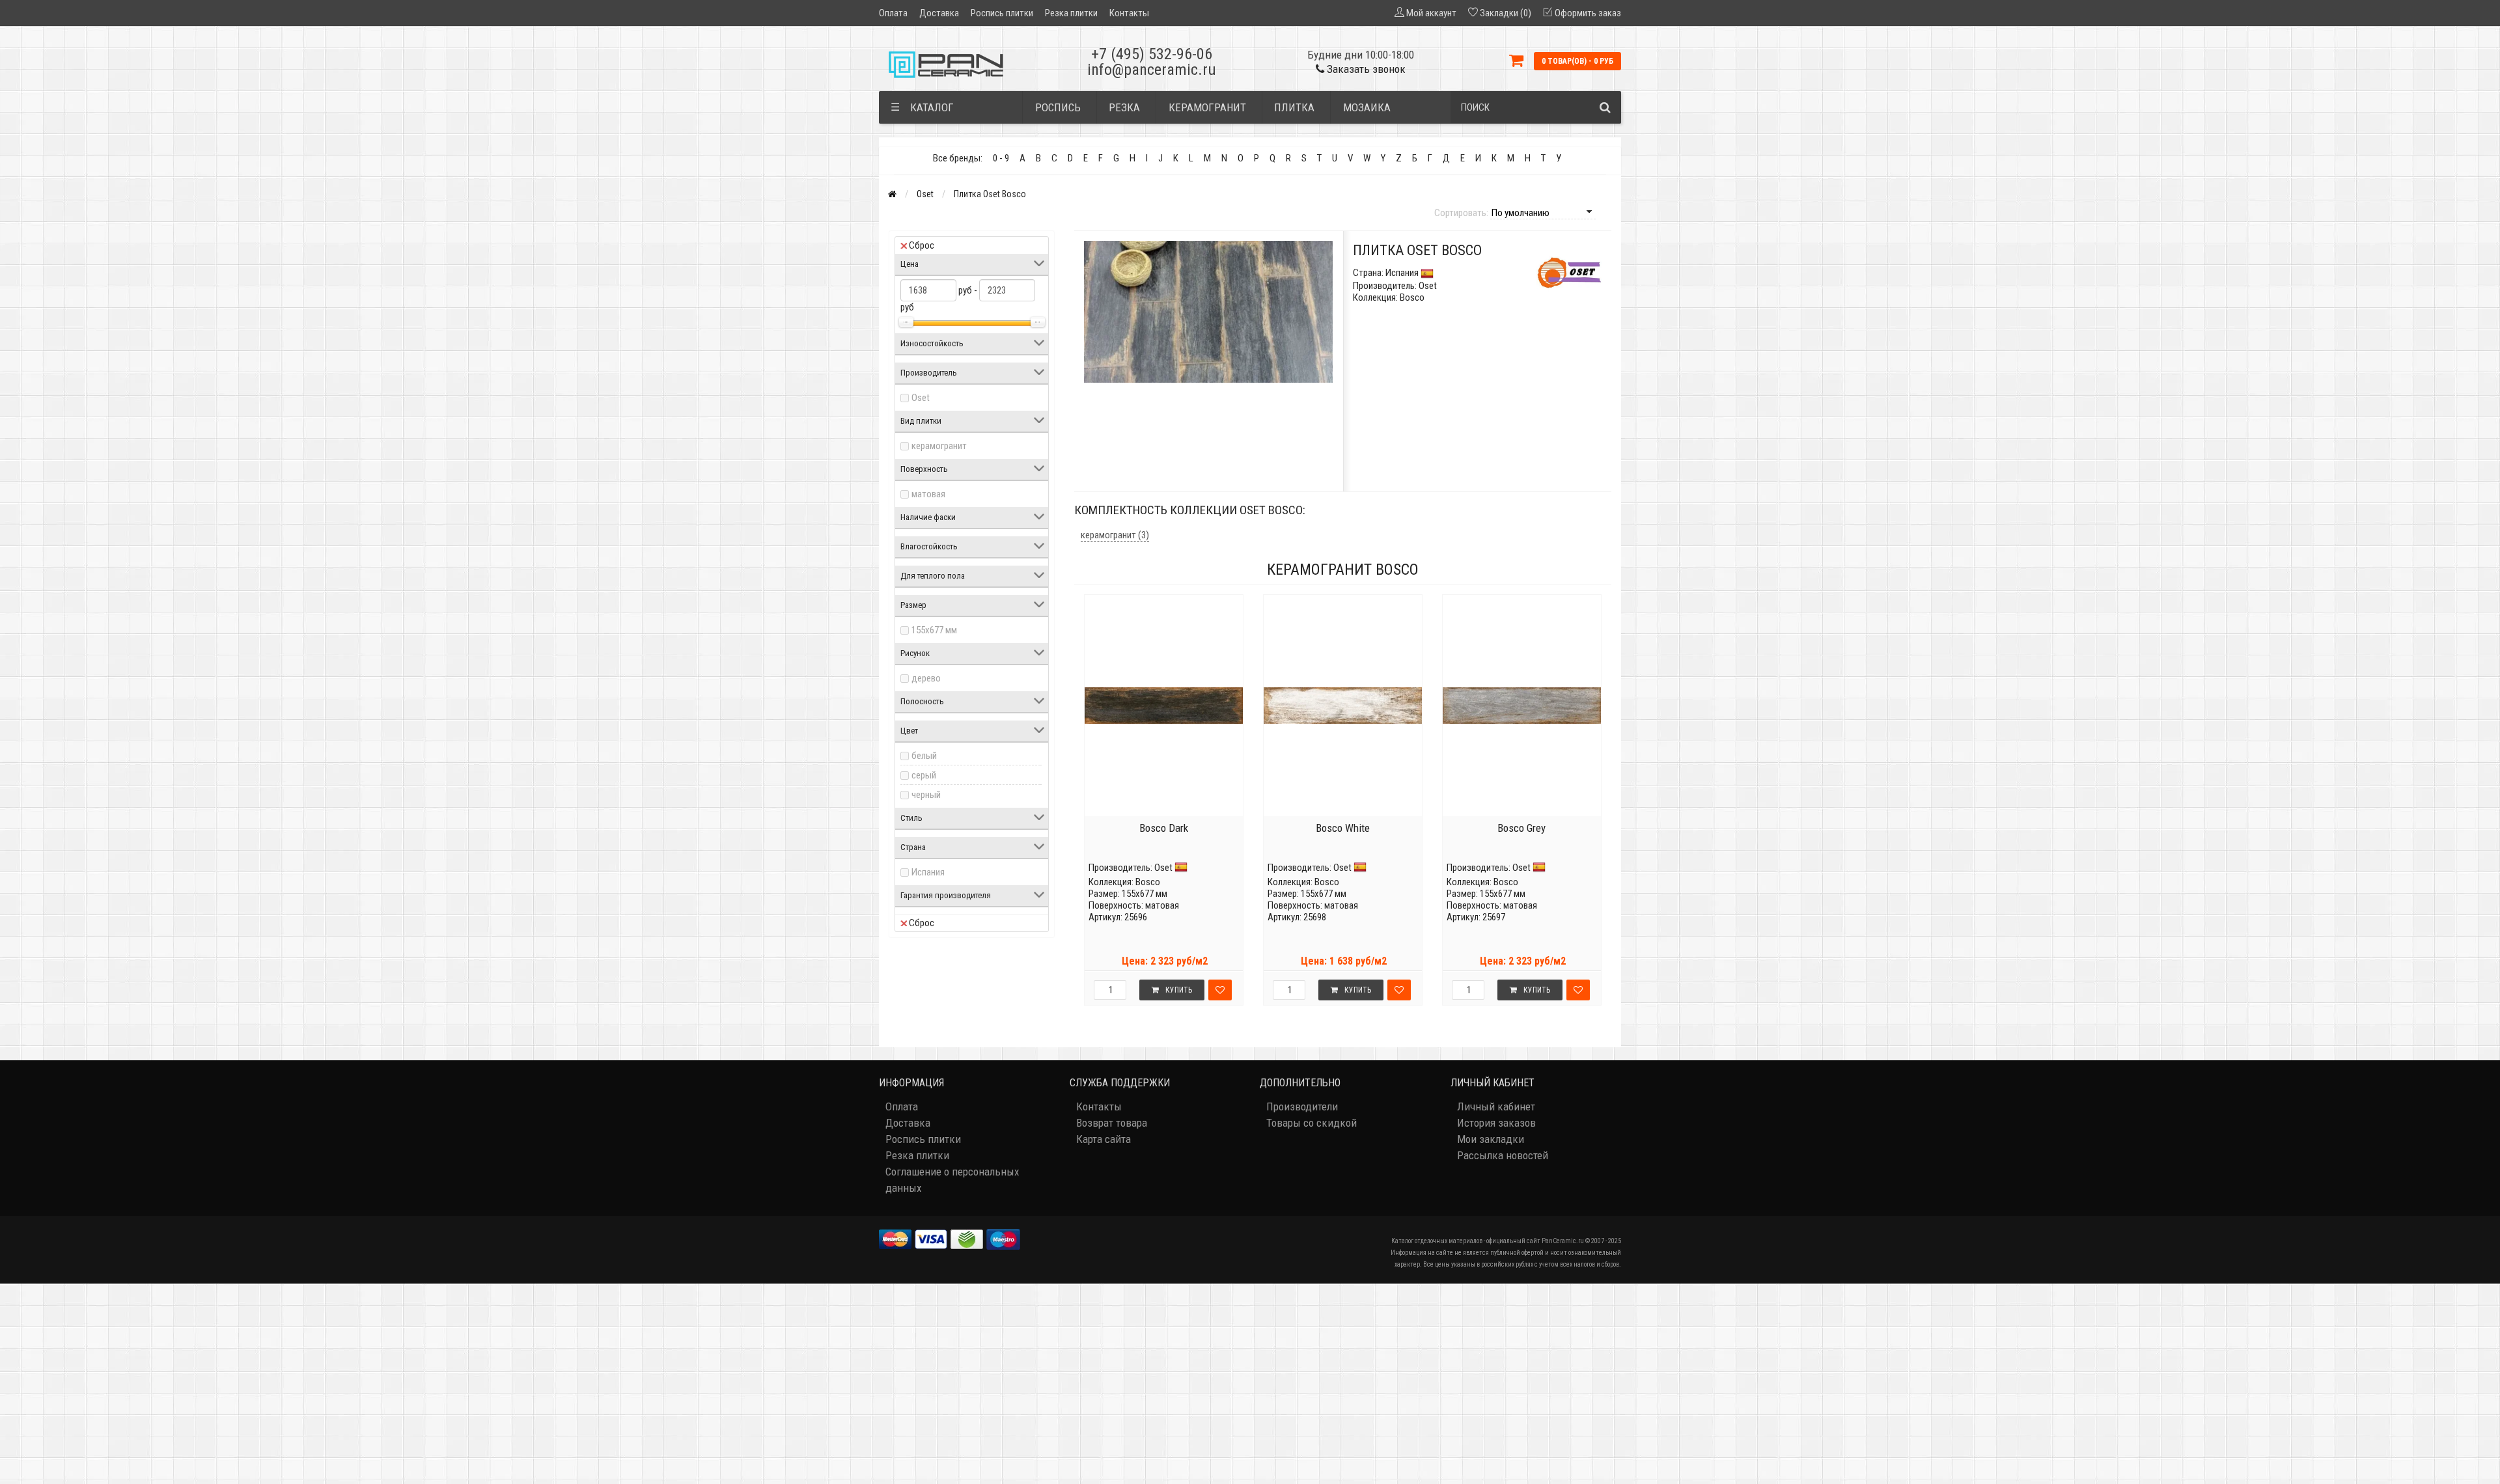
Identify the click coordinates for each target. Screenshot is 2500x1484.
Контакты (1129, 13)
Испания (928, 872)
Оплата (893, 13)
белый (924, 756)
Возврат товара (1112, 1123)
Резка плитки (1071, 13)
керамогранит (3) (1115, 535)
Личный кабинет (1496, 1106)
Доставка (939, 13)
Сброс (922, 245)
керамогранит (939, 446)
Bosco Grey (1521, 828)
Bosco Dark (1164, 828)
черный (926, 795)
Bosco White (1343, 828)
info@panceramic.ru (1152, 70)
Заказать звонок (1365, 69)
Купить (1179, 990)
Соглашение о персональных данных (952, 1180)
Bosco (1148, 882)
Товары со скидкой (1312, 1123)
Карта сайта (1104, 1139)
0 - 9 (1001, 158)
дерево (926, 678)
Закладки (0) (1506, 13)
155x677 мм (934, 630)
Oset (925, 194)
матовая (928, 494)
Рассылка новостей (1503, 1155)
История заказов (1496, 1123)
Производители (1302, 1106)
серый (924, 775)
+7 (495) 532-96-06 (1152, 54)
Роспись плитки (1002, 13)
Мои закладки (1491, 1139)
